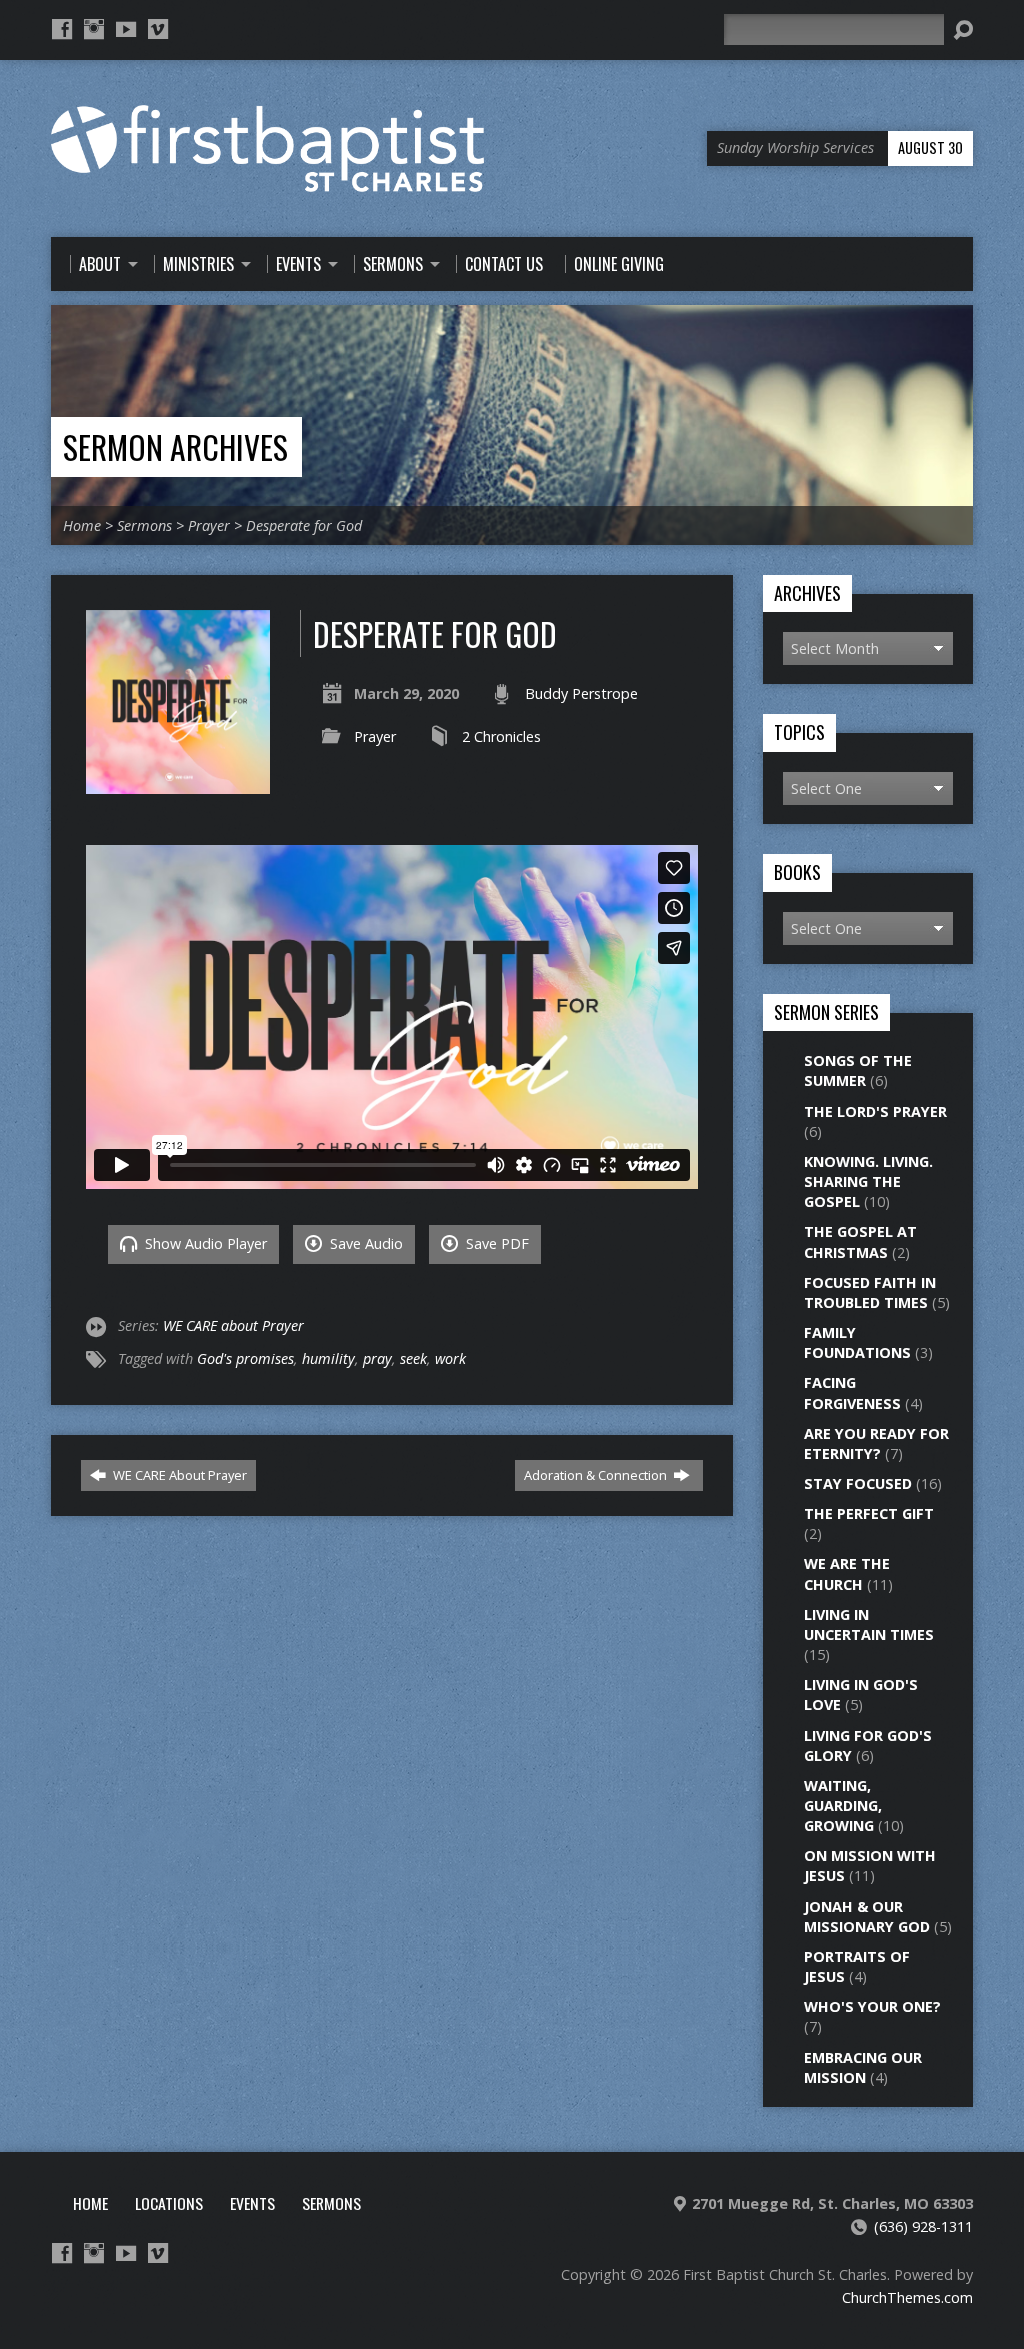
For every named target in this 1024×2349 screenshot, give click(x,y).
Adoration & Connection (597, 1475)
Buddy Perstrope (581, 693)
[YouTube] (126, 29)
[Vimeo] (158, 29)
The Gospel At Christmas (860, 1241)
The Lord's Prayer (875, 1111)
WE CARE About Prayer (178, 1475)
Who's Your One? (872, 2006)
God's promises (245, 1358)
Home (82, 525)
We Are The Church (847, 1573)
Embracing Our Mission (863, 2067)
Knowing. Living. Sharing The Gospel (868, 1181)
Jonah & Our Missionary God (867, 1916)
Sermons (144, 525)
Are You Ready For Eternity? (876, 1443)
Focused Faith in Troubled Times (870, 1292)
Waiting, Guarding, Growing (843, 1805)
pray (377, 1358)
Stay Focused (858, 1483)
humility (328, 1358)
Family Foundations (857, 1342)
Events (252, 2203)
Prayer (209, 525)
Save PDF (495, 1243)
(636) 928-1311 (923, 2226)
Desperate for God (304, 525)
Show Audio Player (204, 1243)
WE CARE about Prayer (233, 1325)
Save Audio (364, 1243)
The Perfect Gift (869, 1513)
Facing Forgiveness (852, 1392)
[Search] (963, 30)
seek (413, 1358)
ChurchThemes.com (907, 2297)
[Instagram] (94, 29)
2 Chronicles (501, 736)
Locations (169, 2203)
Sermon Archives (175, 446)
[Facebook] (62, 29)
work (450, 1358)
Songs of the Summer (858, 1070)
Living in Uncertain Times (869, 1624)
